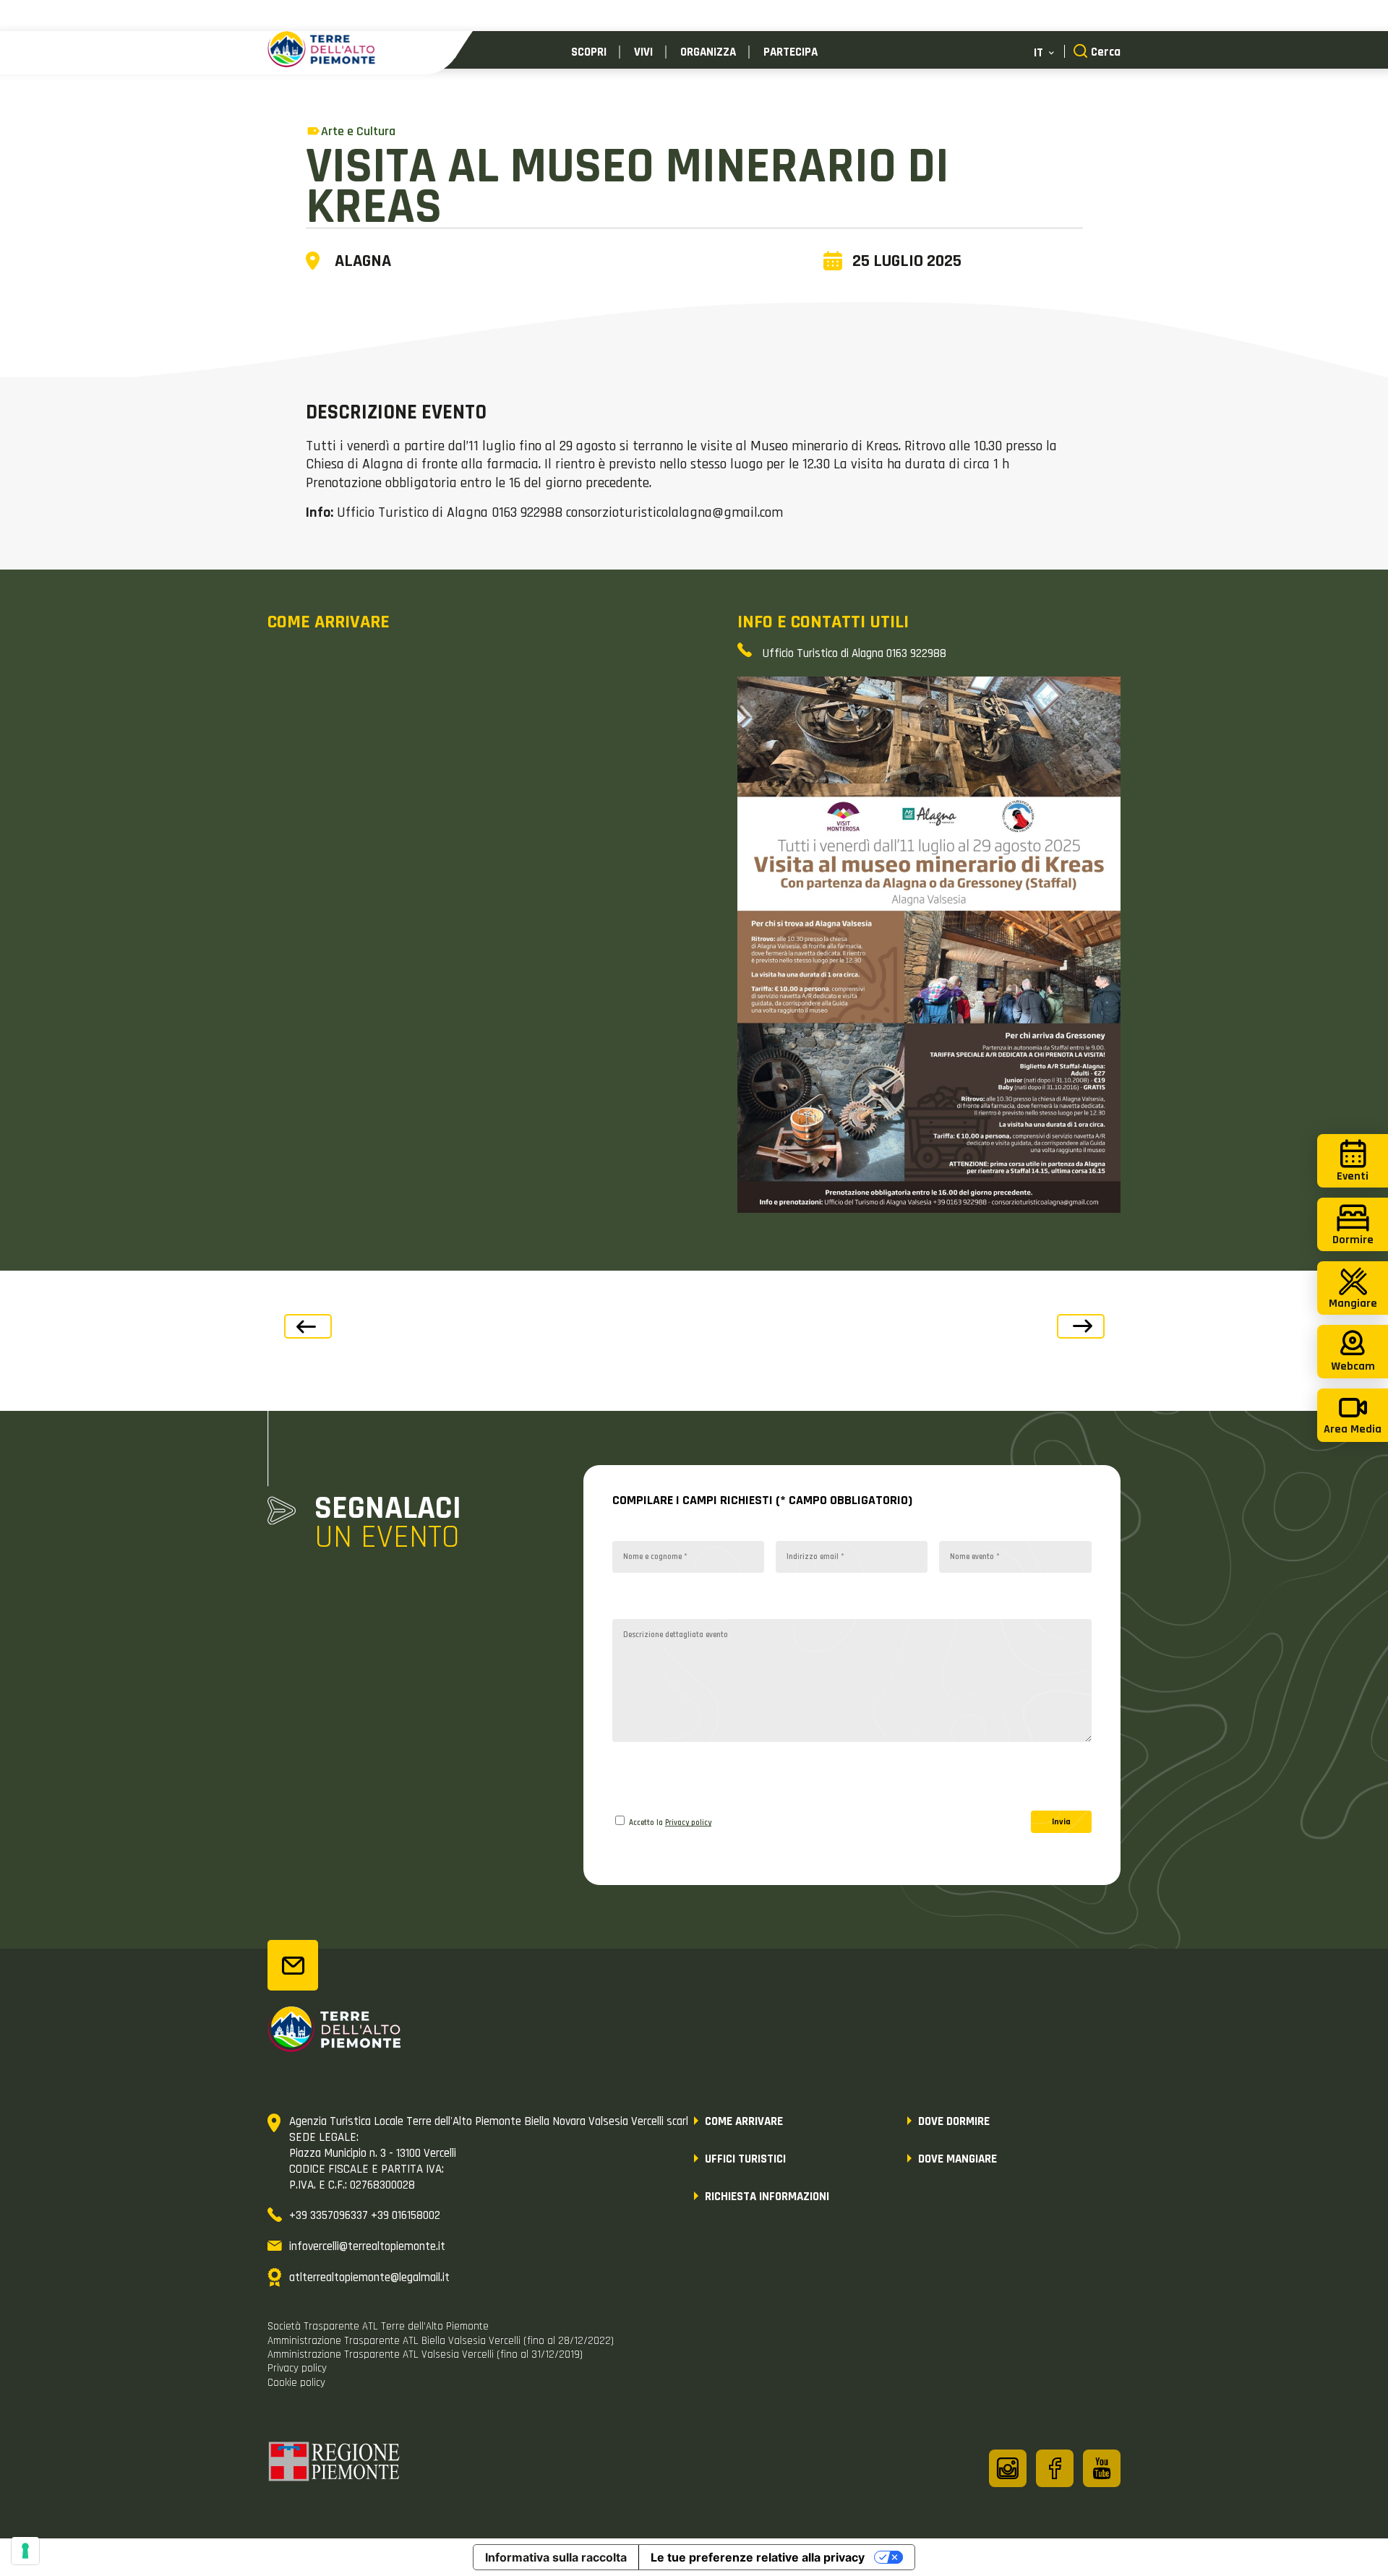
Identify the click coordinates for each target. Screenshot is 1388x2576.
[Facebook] (1055, 2468)
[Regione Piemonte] (335, 2464)
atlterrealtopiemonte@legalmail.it (369, 2277)
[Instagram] (1008, 2468)
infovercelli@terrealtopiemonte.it (367, 2246)
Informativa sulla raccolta (556, 2557)
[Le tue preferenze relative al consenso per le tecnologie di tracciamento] (25, 2551)
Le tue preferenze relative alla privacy (758, 2557)
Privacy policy (688, 1823)
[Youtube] (1102, 2468)
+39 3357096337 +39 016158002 (365, 2215)
